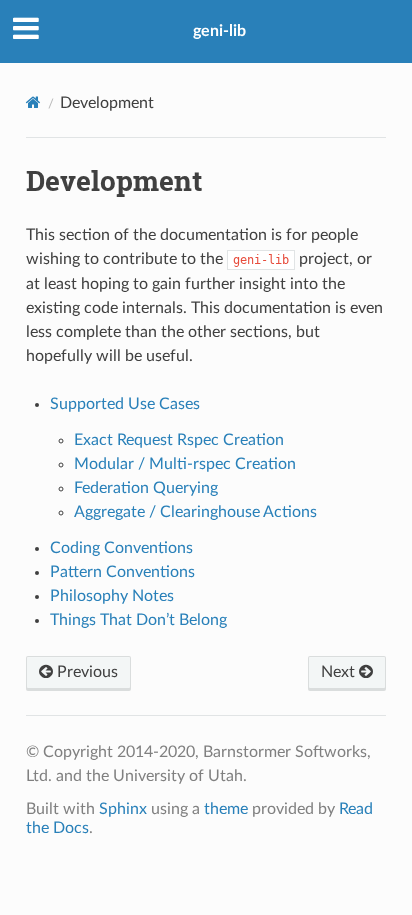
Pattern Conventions (122, 572)
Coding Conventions (121, 548)
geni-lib (219, 31)
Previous (85, 672)
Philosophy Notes (112, 596)
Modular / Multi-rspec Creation (185, 464)
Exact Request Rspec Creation (179, 440)
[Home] (33, 102)
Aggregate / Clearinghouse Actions (195, 512)
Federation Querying (146, 488)
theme (226, 809)
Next (340, 672)
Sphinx (123, 809)
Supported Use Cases (125, 404)
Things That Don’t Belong (138, 620)
